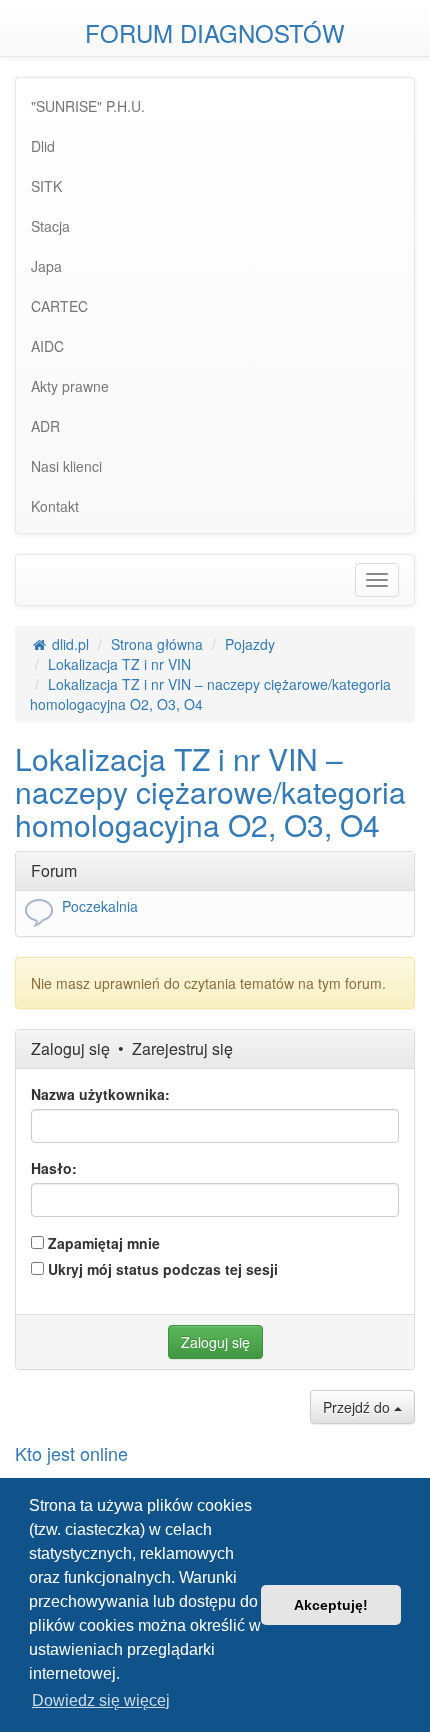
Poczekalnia (100, 906)
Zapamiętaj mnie (102, 1243)
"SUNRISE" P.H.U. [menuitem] (88, 106)
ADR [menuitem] (45, 426)
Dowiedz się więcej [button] (101, 1700)
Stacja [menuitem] (50, 226)
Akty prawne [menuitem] (70, 386)
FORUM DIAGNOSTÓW (215, 32)
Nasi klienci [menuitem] (66, 466)
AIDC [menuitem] (47, 346)
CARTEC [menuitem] (59, 306)
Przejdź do (358, 1407)
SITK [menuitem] (46, 186)
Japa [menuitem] (46, 266)
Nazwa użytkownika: (100, 1094)
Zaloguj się (70, 1048)
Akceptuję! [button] (331, 1605)
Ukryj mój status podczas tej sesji (161, 1269)
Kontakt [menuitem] (55, 506)
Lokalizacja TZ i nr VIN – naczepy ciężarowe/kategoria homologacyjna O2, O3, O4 (210, 791)
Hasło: (54, 1168)
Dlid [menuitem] (43, 146)
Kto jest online (71, 1453)
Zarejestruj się (182, 1048)
